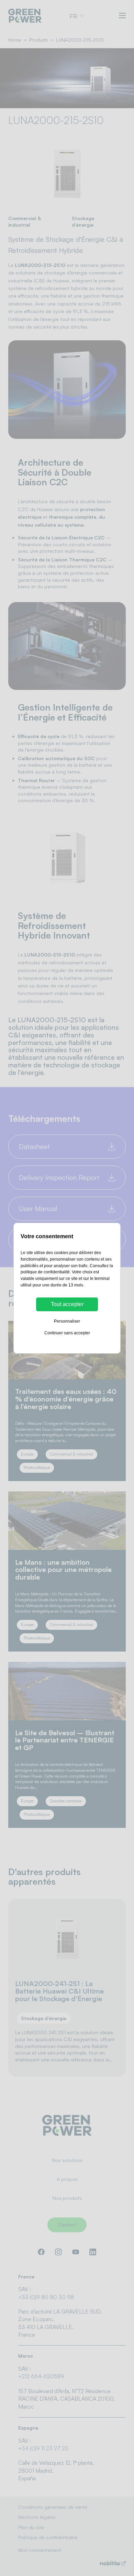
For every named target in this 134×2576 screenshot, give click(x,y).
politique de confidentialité (45, 1272)
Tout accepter (67, 1304)
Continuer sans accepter (67, 1333)
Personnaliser (67, 1321)
